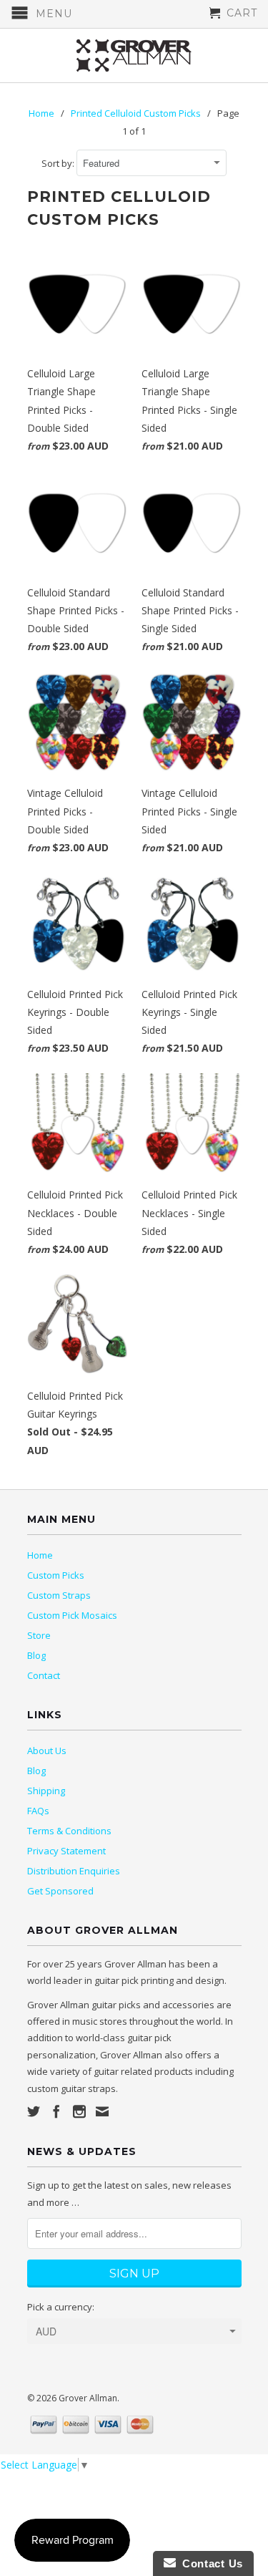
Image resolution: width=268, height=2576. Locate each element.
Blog (36, 1655)
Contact (44, 1675)
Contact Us (209, 2563)
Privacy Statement (66, 1851)
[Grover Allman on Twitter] (34, 2111)
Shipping (46, 1791)
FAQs (38, 1811)
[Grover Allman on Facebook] (56, 2111)
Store (39, 1635)
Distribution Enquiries (74, 1871)
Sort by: (59, 163)
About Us (47, 1751)
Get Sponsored (60, 1891)
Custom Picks (56, 1575)
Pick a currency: (61, 2307)
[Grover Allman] (134, 55)
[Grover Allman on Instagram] (79, 2111)
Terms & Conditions (69, 1831)
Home (40, 1555)
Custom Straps (59, 1595)
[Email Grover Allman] (102, 2111)
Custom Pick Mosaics (72, 1615)
